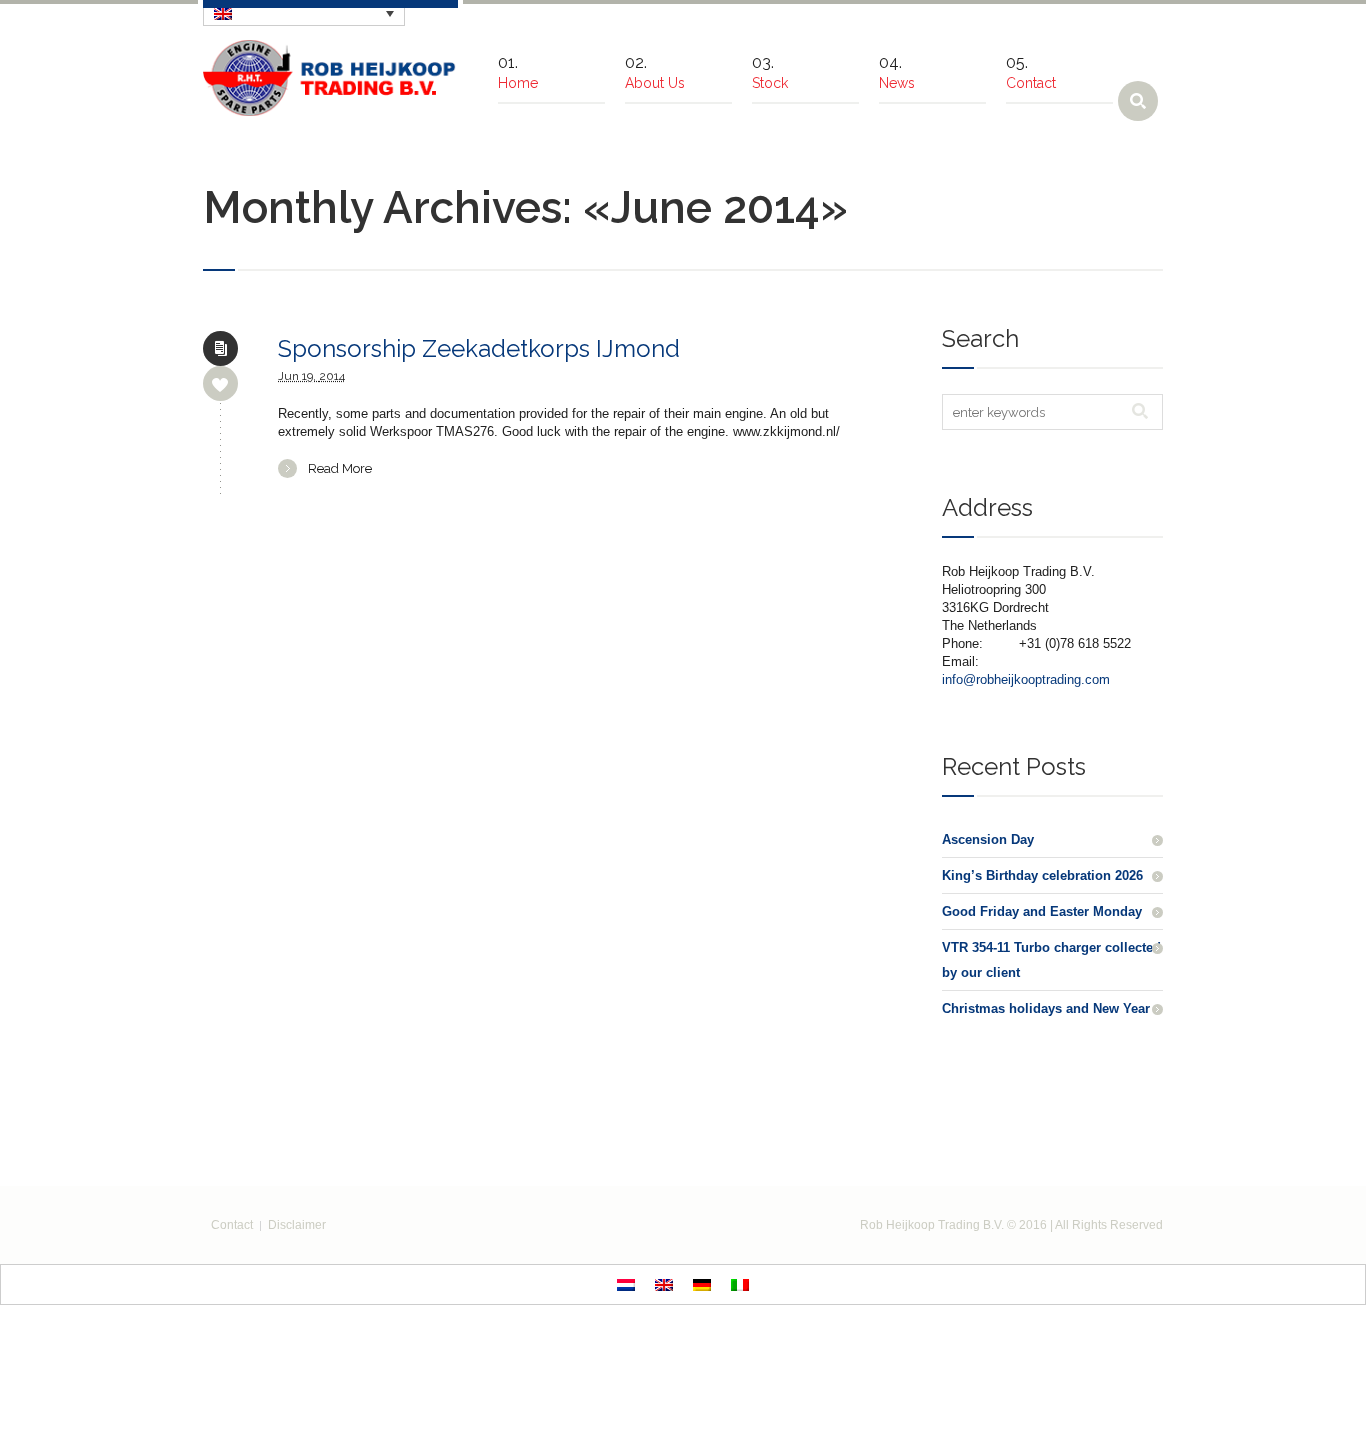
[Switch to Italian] (740, 1284)
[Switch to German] (702, 1284)
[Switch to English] (664, 1284)
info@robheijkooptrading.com (1026, 679)
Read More (340, 468)
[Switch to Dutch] (626, 1284)
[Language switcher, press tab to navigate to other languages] (304, 13)
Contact (232, 1225)
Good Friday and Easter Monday (1042, 911)
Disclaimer (297, 1225)
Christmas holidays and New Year (1046, 1008)
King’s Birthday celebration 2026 (1042, 875)
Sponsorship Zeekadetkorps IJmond (479, 348)
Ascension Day (988, 839)
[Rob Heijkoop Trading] (330, 78)
